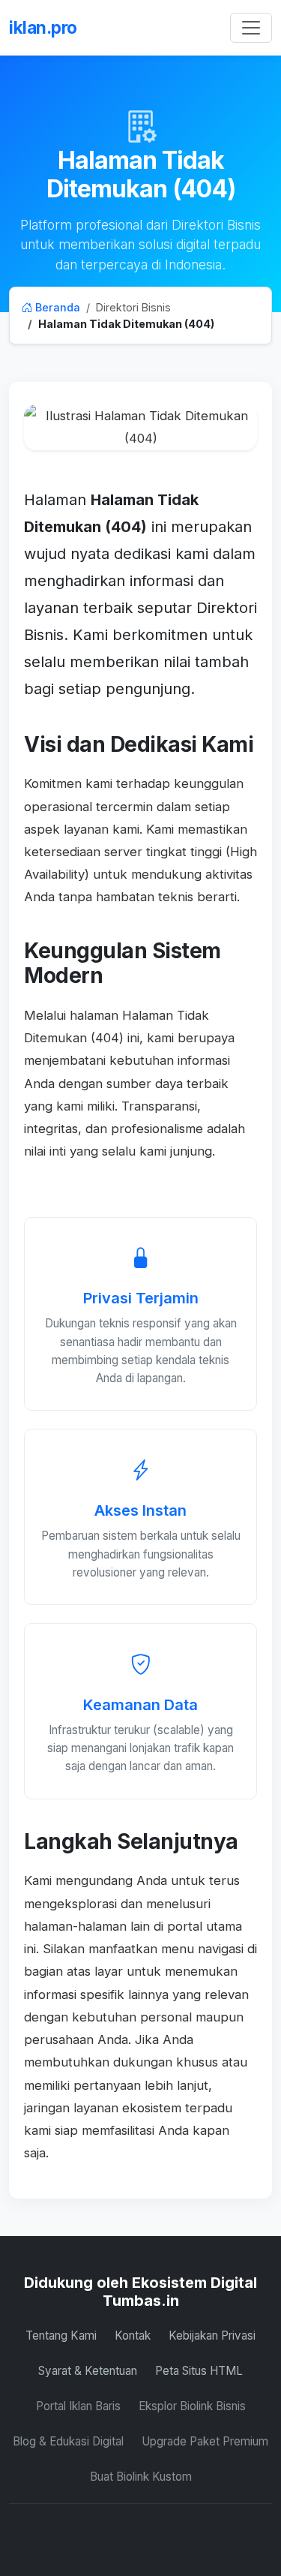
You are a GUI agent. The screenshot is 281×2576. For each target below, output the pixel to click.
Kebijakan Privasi (212, 2336)
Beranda (56, 307)
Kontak (133, 2336)
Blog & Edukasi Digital (68, 2441)
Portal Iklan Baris (78, 2406)
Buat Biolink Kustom (141, 2477)
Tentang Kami (61, 2336)
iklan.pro (43, 27)
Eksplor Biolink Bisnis (192, 2406)
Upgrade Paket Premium (205, 2441)
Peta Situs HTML (199, 2371)
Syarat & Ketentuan (88, 2371)
